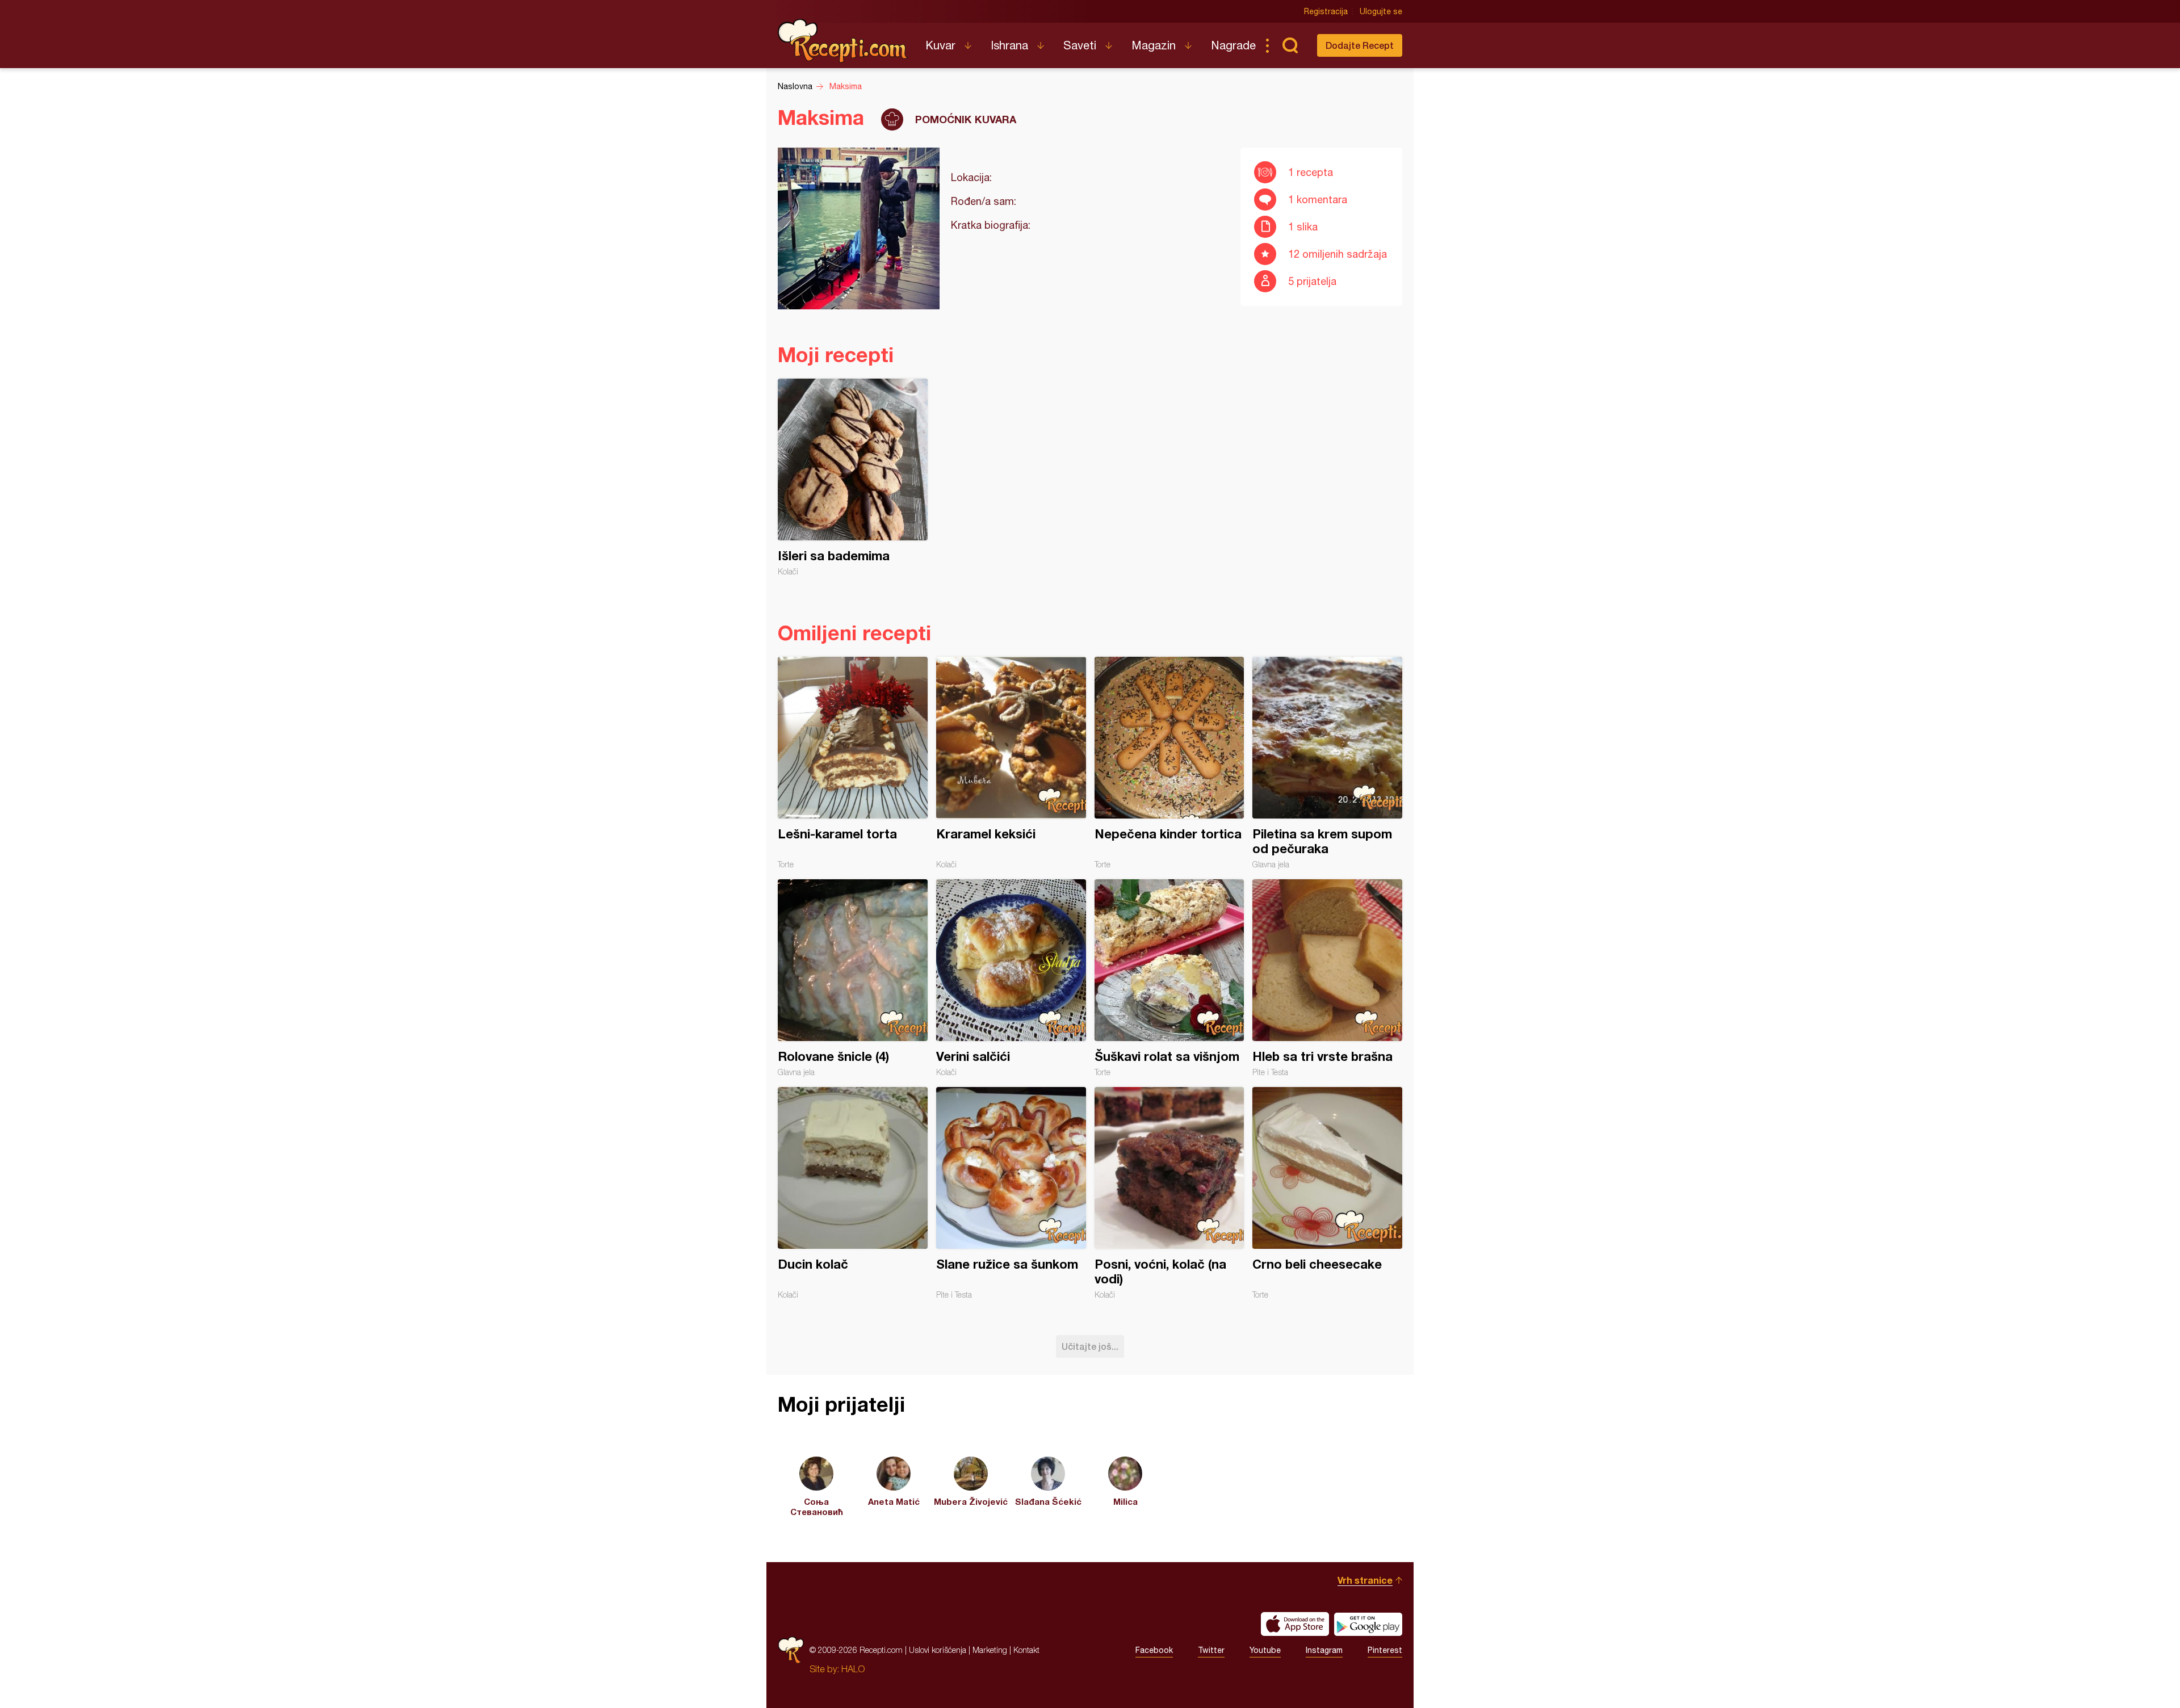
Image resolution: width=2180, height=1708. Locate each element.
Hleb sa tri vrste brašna (1327, 978)
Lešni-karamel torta (853, 763)
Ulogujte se (1381, 11)
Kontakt (1026, 1650)
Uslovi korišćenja (938, 1650)
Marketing (990, 1650)
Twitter (1211, 1650)
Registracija (1326, 11)
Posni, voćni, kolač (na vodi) (1169, 1193)
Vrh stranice (1365, 1580)
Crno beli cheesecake (1327, 1193)
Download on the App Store (1295, 1624)
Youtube (1265, 1650)
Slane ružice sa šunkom (1011, 1193)
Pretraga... (1290, 45)
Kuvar (940, 45)
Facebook (1154, 1650)
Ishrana (1009, 45)
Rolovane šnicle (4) (853, 978)
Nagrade (1233, 45)
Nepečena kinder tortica (1169, 763)
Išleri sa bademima (853, 477)
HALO (853, 1669)
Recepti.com (843, 41)
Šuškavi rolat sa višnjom (1169, 978)
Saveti (1080, 45)
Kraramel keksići (1011, 763)
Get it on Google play (1368, 1624)
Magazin (1154, 45)
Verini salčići (1011, 978)
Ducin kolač (853, 1193)
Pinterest (1385, 1650)
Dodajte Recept (1360, 45)
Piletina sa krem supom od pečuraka (1327, 763)
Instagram (1324, 1650)
